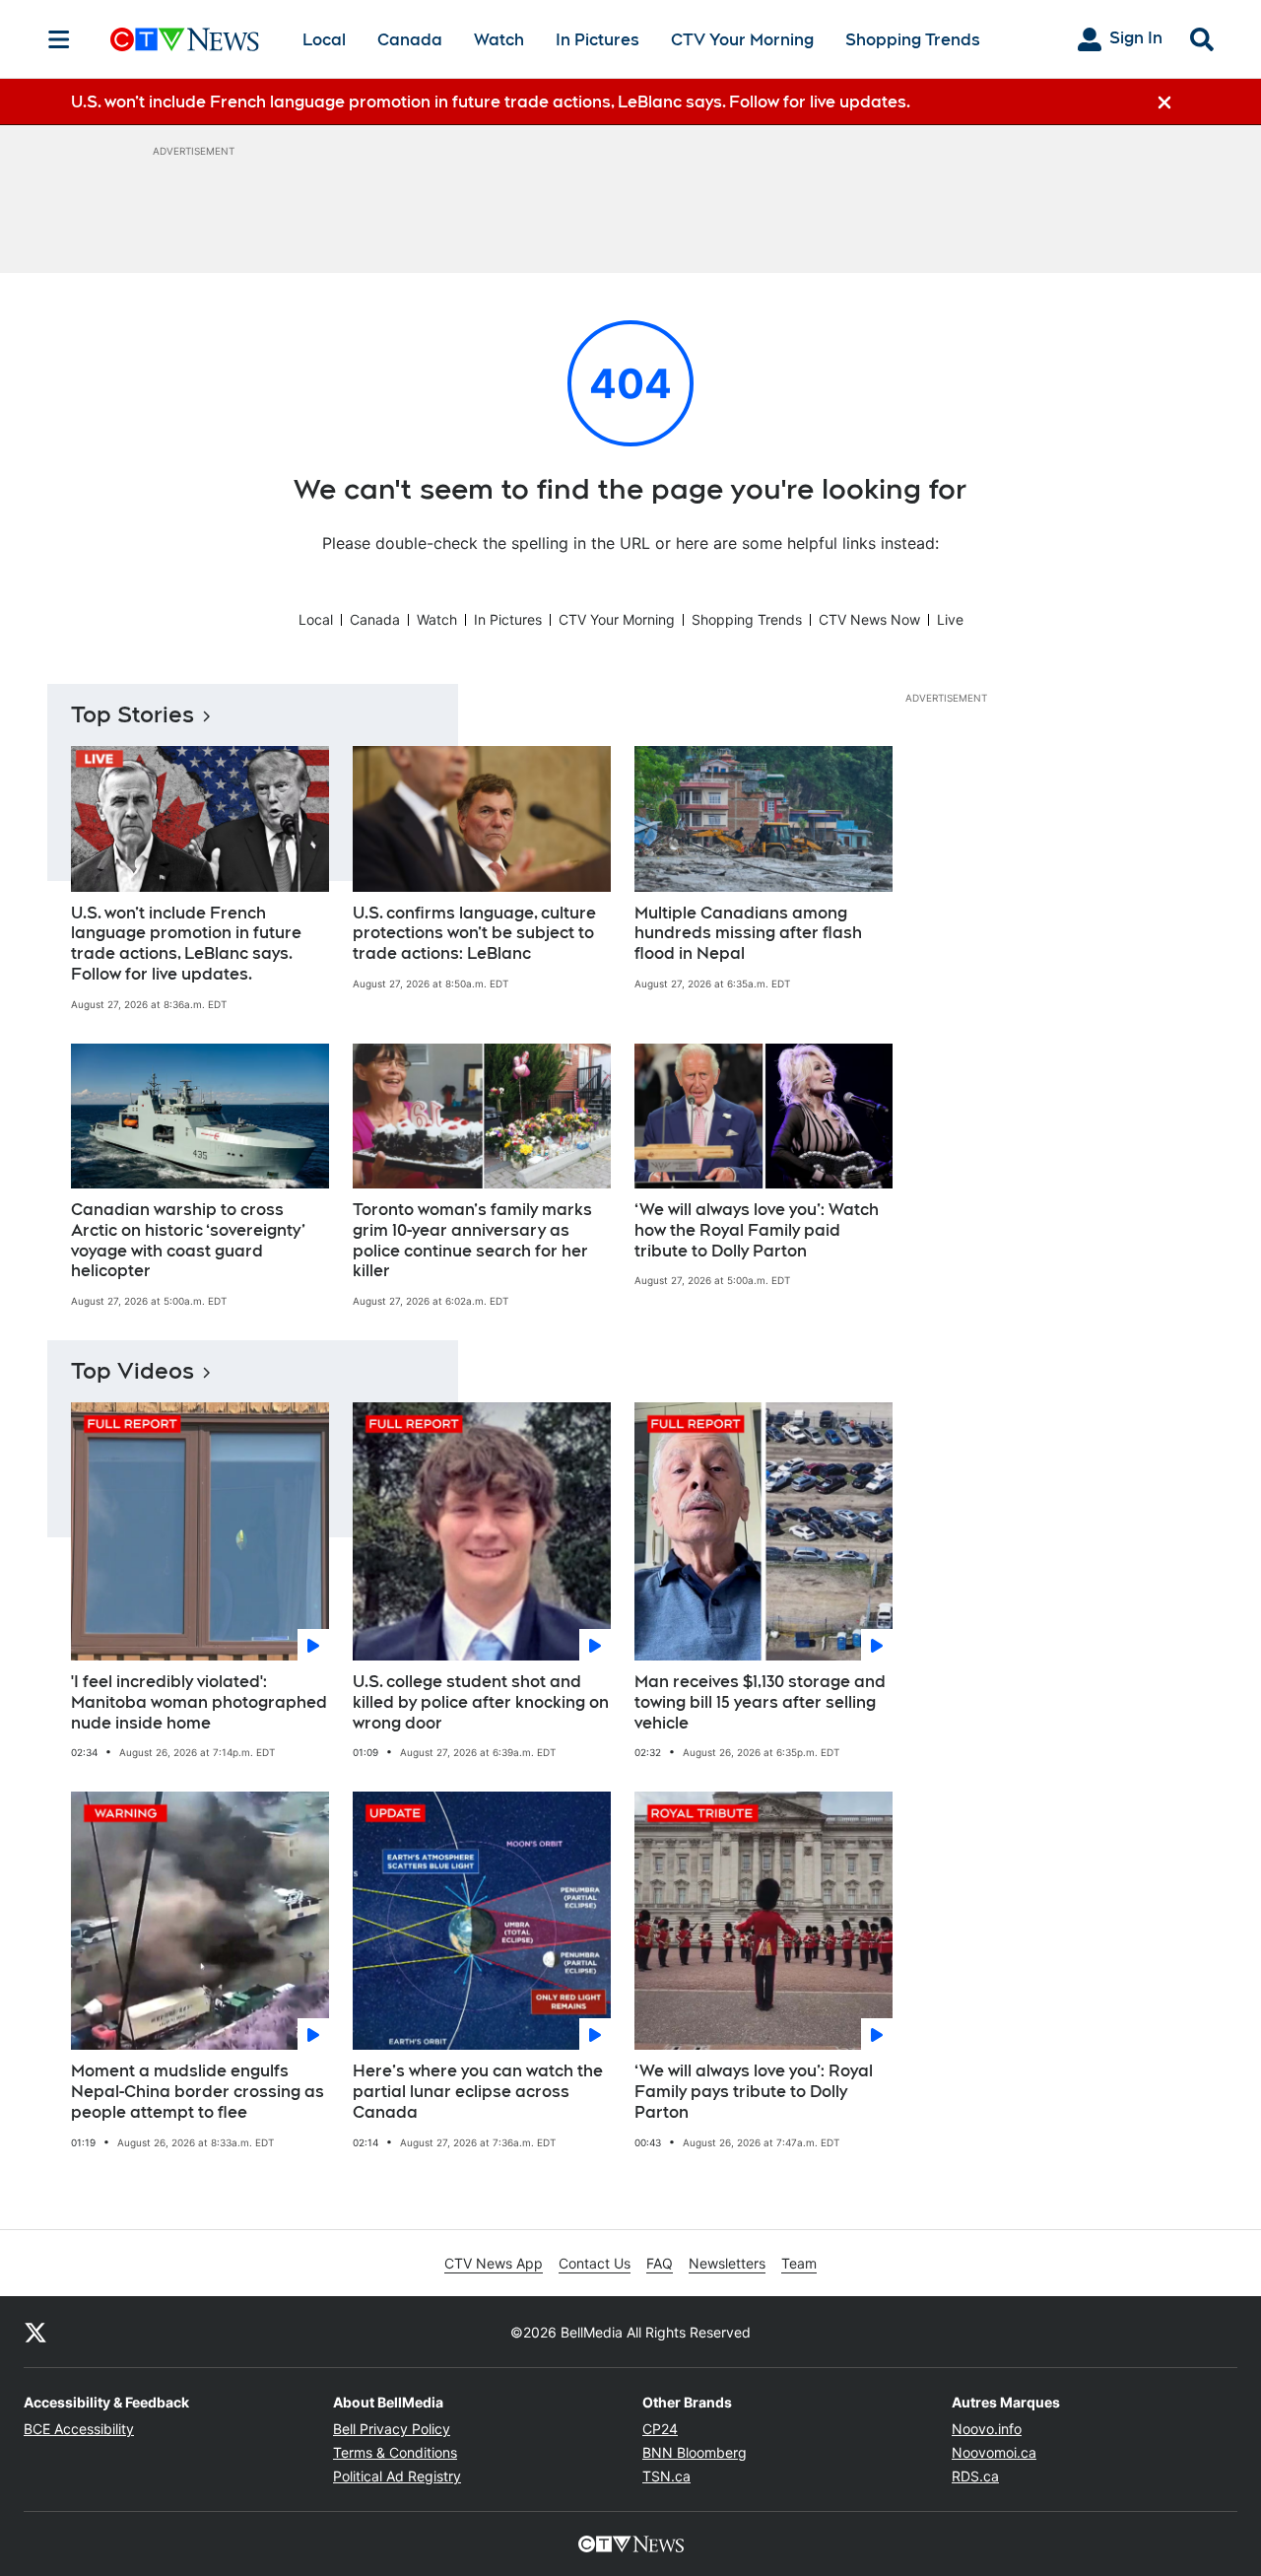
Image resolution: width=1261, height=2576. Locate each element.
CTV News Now (869, 619)
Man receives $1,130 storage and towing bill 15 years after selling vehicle (760, 1702)
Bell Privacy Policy (392, 2429)
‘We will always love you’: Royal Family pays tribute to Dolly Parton (754, 2092)
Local (324, 40)
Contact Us (595, 2263)
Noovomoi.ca (994, 2452)
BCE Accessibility (79, 2429)
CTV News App (494, 2263)
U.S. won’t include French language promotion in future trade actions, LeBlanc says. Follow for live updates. (186, 944)
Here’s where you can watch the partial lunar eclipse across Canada (478, 2092)
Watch (499, 40)
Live (950, 619)
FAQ (660, 2263)
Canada (410, 40)
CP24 (660, 2429)
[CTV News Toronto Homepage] (185, 39)
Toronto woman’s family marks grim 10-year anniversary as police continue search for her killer (472, 1240)
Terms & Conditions (395, 2452)
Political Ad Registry (397, 2476)
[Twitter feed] (35, 2332)
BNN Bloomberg (695, 2452)
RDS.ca (975, 2476)
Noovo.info (987, 2429)
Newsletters (727, 2263)
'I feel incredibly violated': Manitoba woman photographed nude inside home (199, 1702)
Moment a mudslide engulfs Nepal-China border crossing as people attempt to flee (198, 2092)
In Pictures (597, 40)
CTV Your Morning (742, 40)
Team (799, 2263)
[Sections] (59, 39)
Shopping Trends (913, 40)
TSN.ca (666, 2476)
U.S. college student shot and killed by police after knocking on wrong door (481, 1702)
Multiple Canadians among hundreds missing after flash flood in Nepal (748, 934)
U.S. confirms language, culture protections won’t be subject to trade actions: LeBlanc (474, 934)
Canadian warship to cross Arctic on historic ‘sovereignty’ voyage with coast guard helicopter (188, 1240)
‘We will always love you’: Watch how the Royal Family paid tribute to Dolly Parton (757, 1230)
